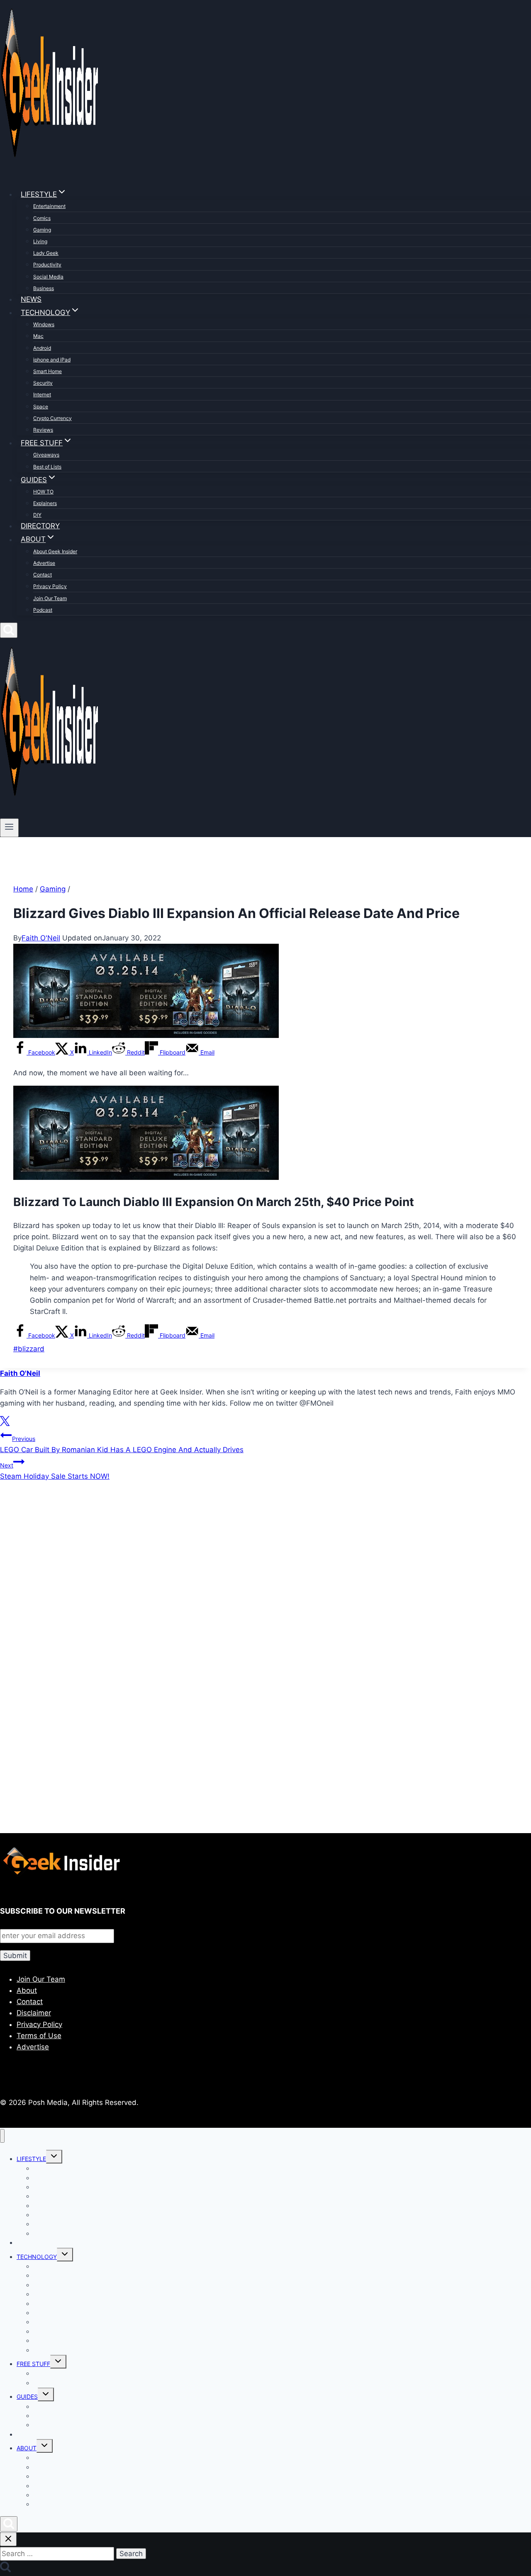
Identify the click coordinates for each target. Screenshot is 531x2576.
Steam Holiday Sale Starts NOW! (55, 1471)
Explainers (45, 503)
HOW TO (43, 492)
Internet (42, 394)
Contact (43, 575)
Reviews (43, 430)
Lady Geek (46, 253)
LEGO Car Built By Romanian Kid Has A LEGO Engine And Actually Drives (122, 1444)
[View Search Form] (9, 630)
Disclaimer (34, 2013)
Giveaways (46, 455)
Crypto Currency (52, 418)
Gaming (42, 230)
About (27, 1990)
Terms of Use (39, 2036)
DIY (37, 515)
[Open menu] (9, 828)
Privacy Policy (50, 586)
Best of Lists (47, 467)
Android (42, 348)
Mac (38, 336)
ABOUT (27, 2448)
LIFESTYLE (31, 2159)
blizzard (29, 1349)
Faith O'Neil (41, 938)
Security (43, 383)
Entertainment (49, 206)
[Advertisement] (249, 1577)
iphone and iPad (52, 360)
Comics (42, 218)
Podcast (43, 610)
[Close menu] (2, 2136)
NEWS (31, 299)
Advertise (44, 563)
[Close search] (8, 2539)
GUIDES (27, 2397)
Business (44, 288)
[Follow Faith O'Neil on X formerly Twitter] (5, 1424)
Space (41, 407)
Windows (44, 324)
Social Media (48, 277)
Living (40, 241)
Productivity (47, 265)
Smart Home (47, 371)
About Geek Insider (55, 551)
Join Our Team (50, 598)
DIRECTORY (40, 526)
